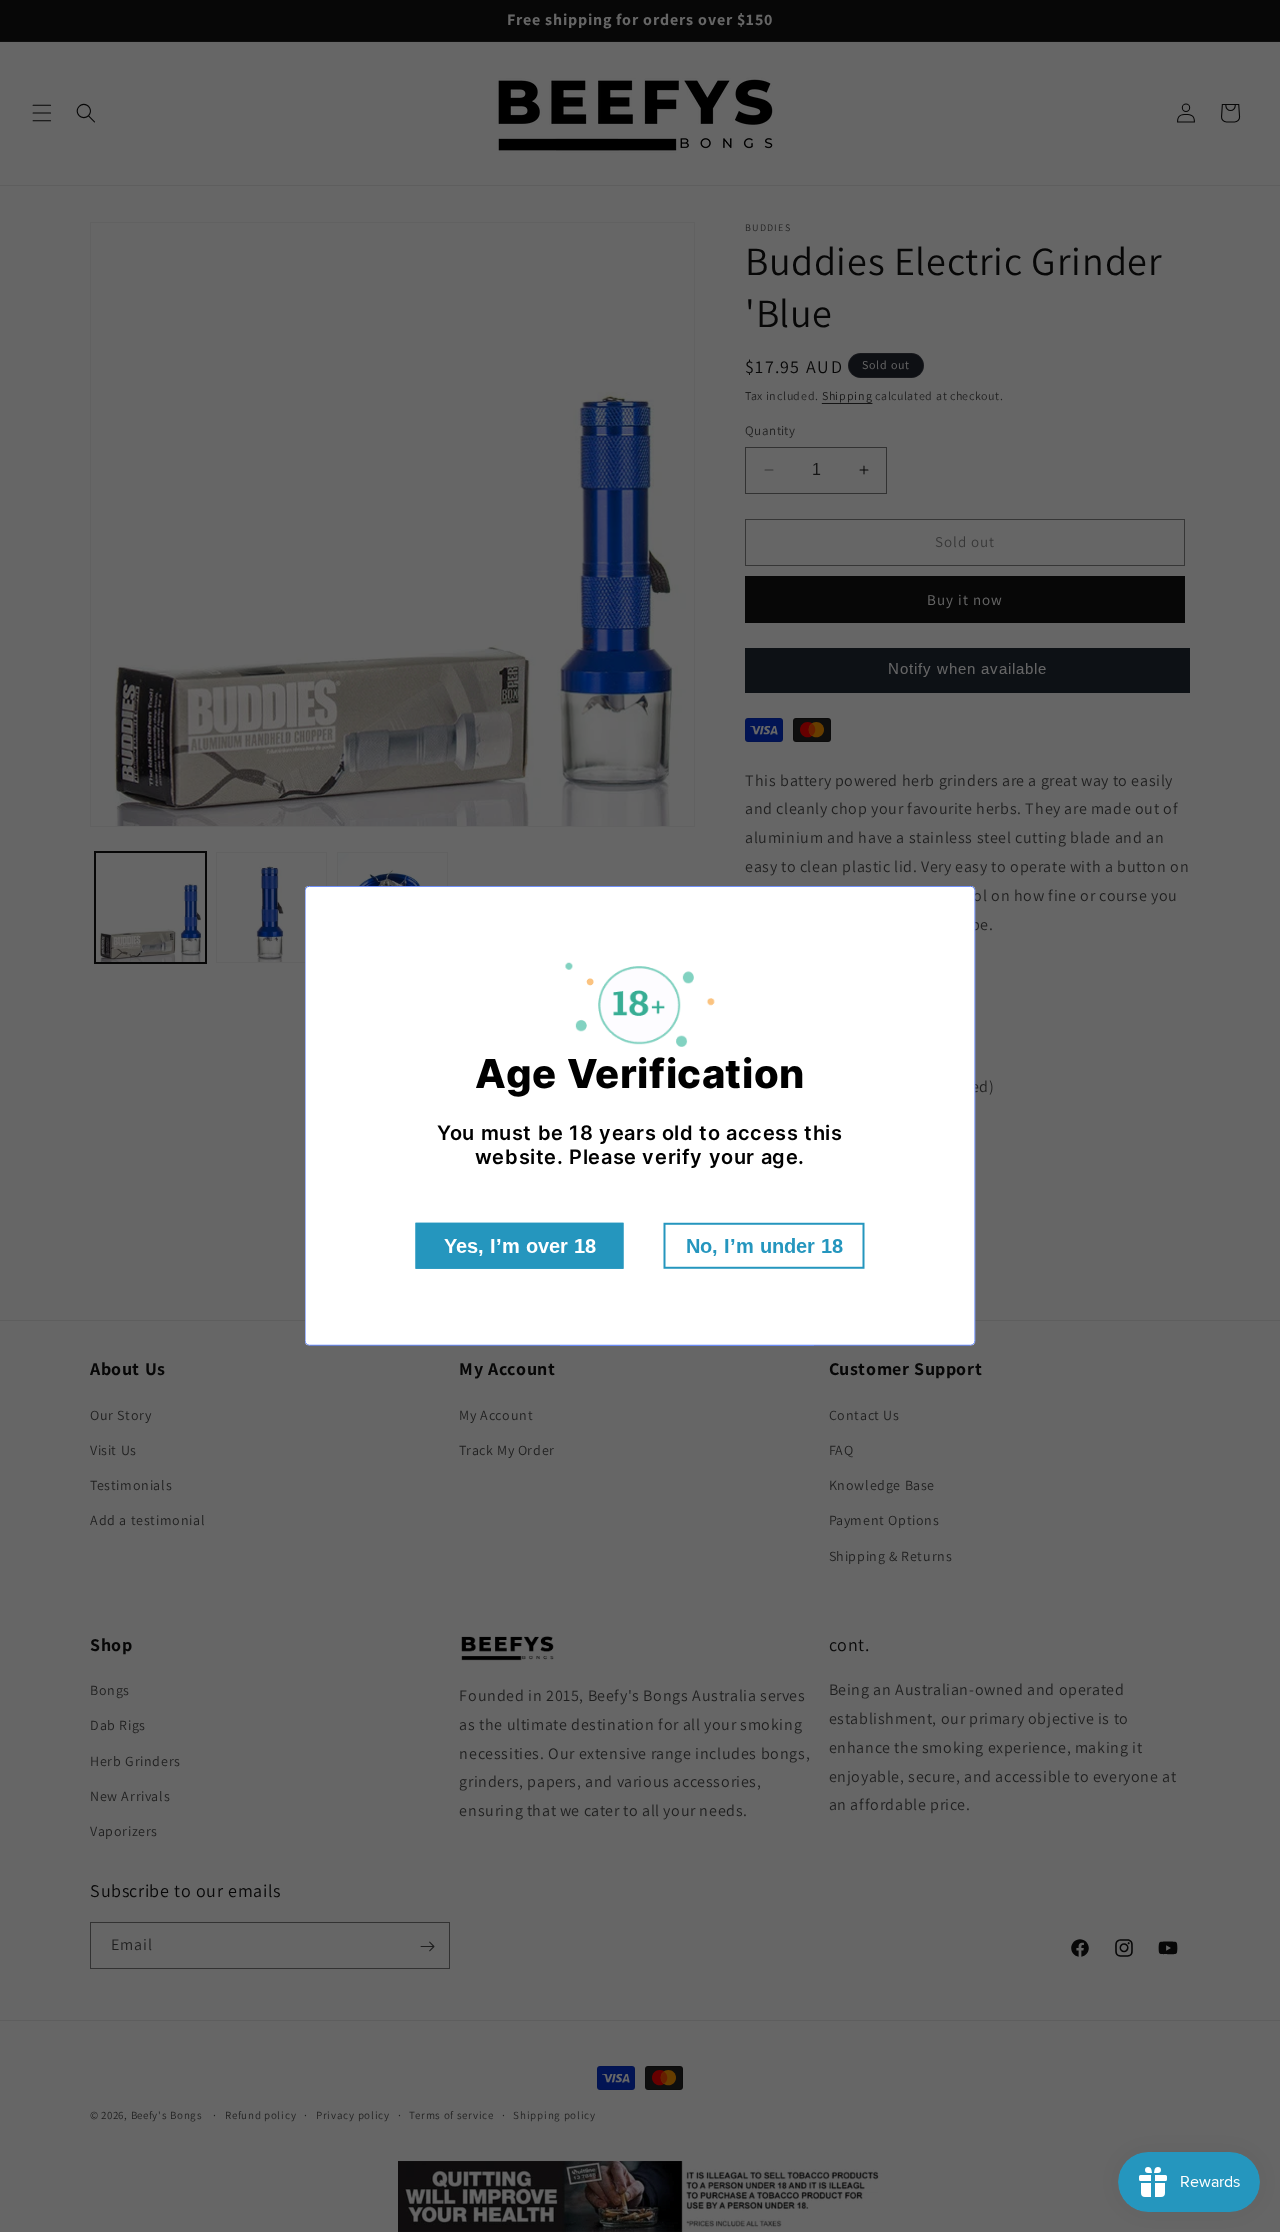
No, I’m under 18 (764, 1246)
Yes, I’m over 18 (520, 1246)
